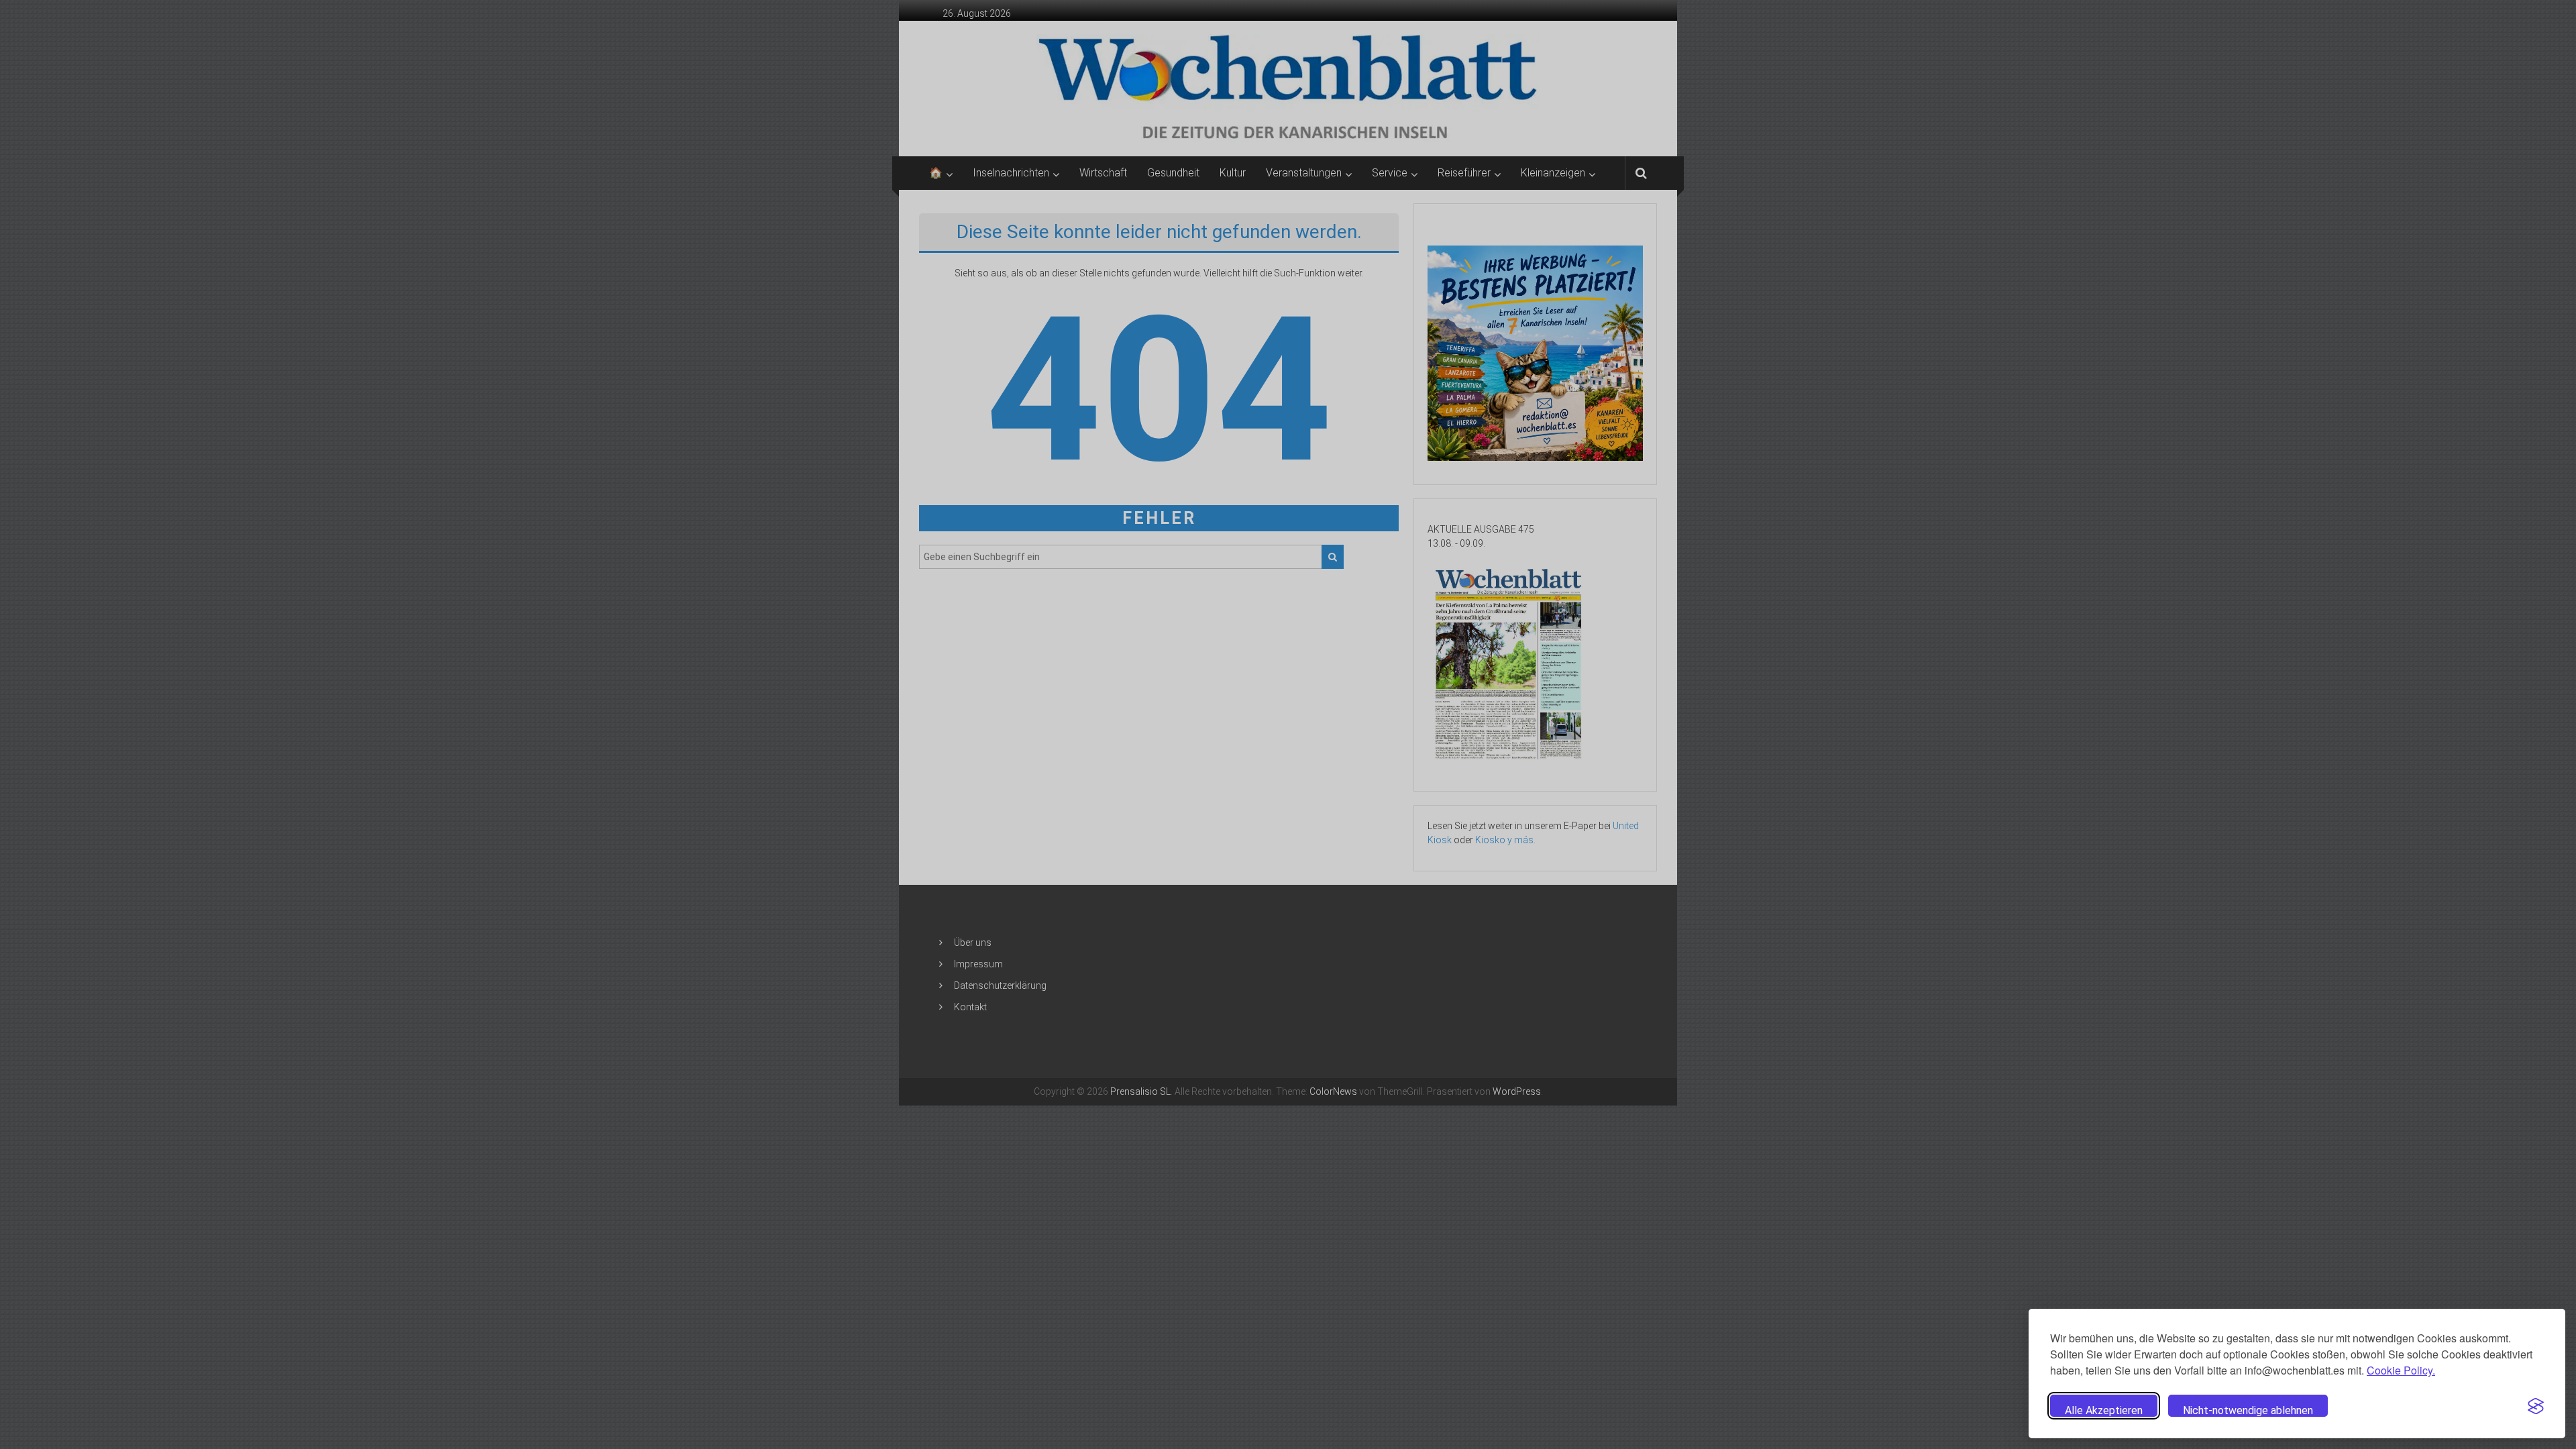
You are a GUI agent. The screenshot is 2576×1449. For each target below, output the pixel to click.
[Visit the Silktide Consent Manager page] (2536, 1406)
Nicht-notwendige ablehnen (2248, 1410)
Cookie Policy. (2401, 1370)
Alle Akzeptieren (2104, 1410)
